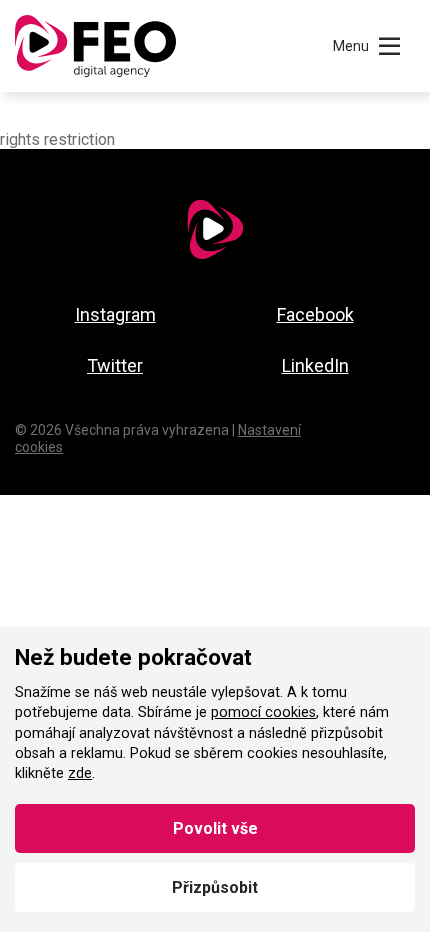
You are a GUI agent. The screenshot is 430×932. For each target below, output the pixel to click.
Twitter (115, 365)
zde (80, 773)
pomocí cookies (263, 712)
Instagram (115, 314)
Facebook (315, 314)
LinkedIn (315, 365)
